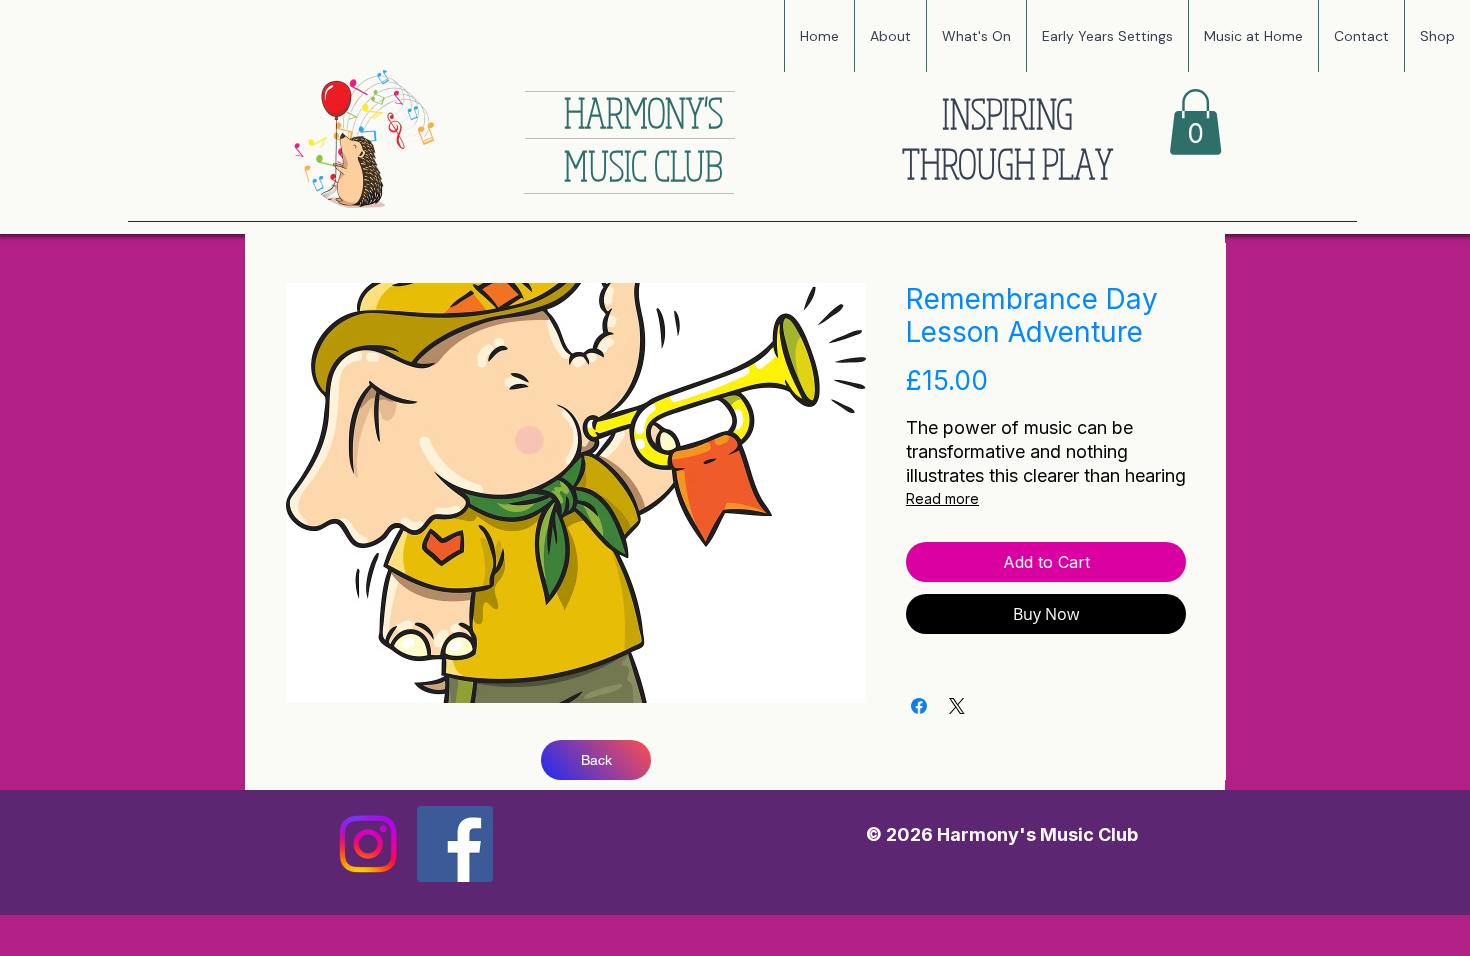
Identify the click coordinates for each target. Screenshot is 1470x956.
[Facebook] (455, 844)
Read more (942, 498)
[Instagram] (368, 844)
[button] (976, 36)
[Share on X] (957, 706)
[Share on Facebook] (919, 706)
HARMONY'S (643, 112)
